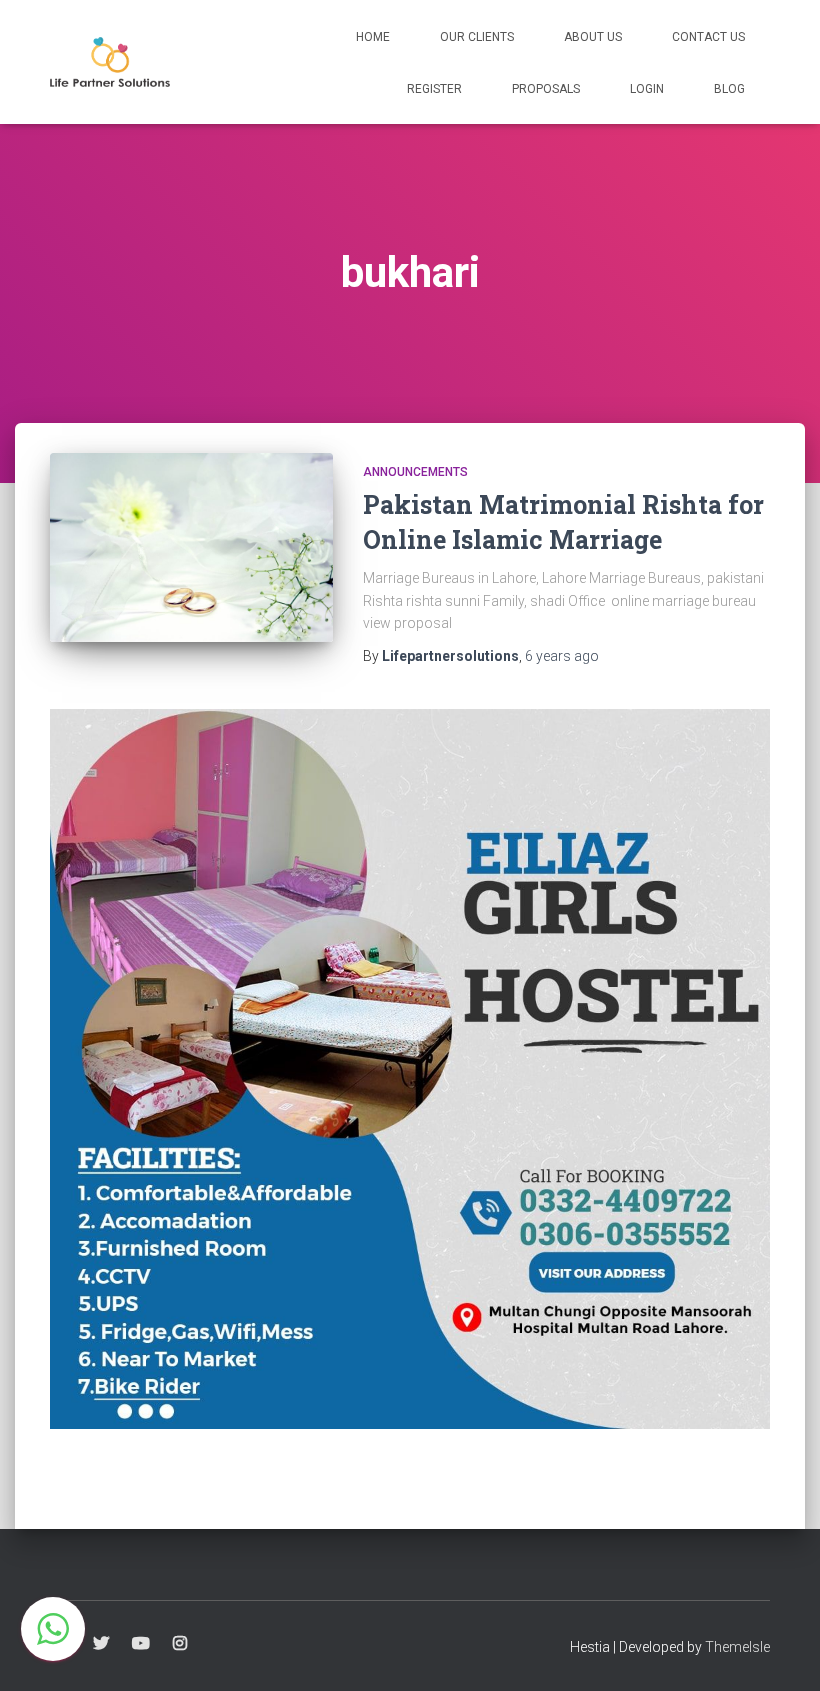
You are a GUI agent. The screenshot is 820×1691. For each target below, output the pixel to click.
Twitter (101, 1644)
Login (647, 89)
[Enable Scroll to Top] (780, 1651)
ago (562, 656)
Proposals (546, 89)
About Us (593, 37)
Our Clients (477, 37)
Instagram (180, 1644)
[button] (53, 1629)
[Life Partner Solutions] (110, 62)
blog (729, 89)
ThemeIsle (737, 1647)
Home (373, 37)
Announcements (415, 472)
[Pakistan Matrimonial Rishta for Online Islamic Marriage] (191, 547)
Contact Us (708, 37)
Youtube (141, 1644)
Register (434, 89)
